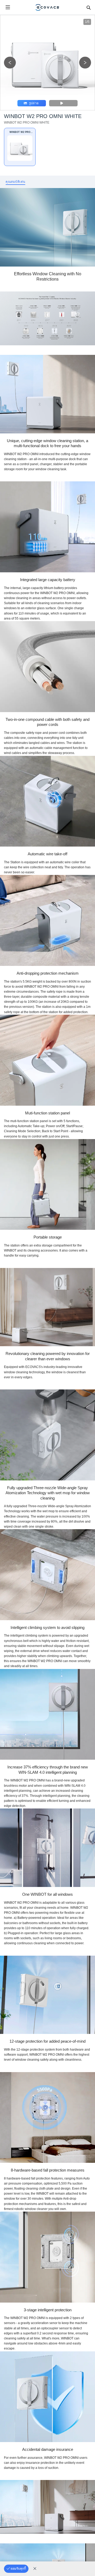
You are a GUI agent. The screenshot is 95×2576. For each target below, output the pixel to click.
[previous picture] (10, 63)
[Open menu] (8, 7)
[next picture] (85, 63)
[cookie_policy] (35, 2569)
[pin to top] (86, 2504)
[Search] (88, 7)
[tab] (15, 182)
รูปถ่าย (34, 103)
